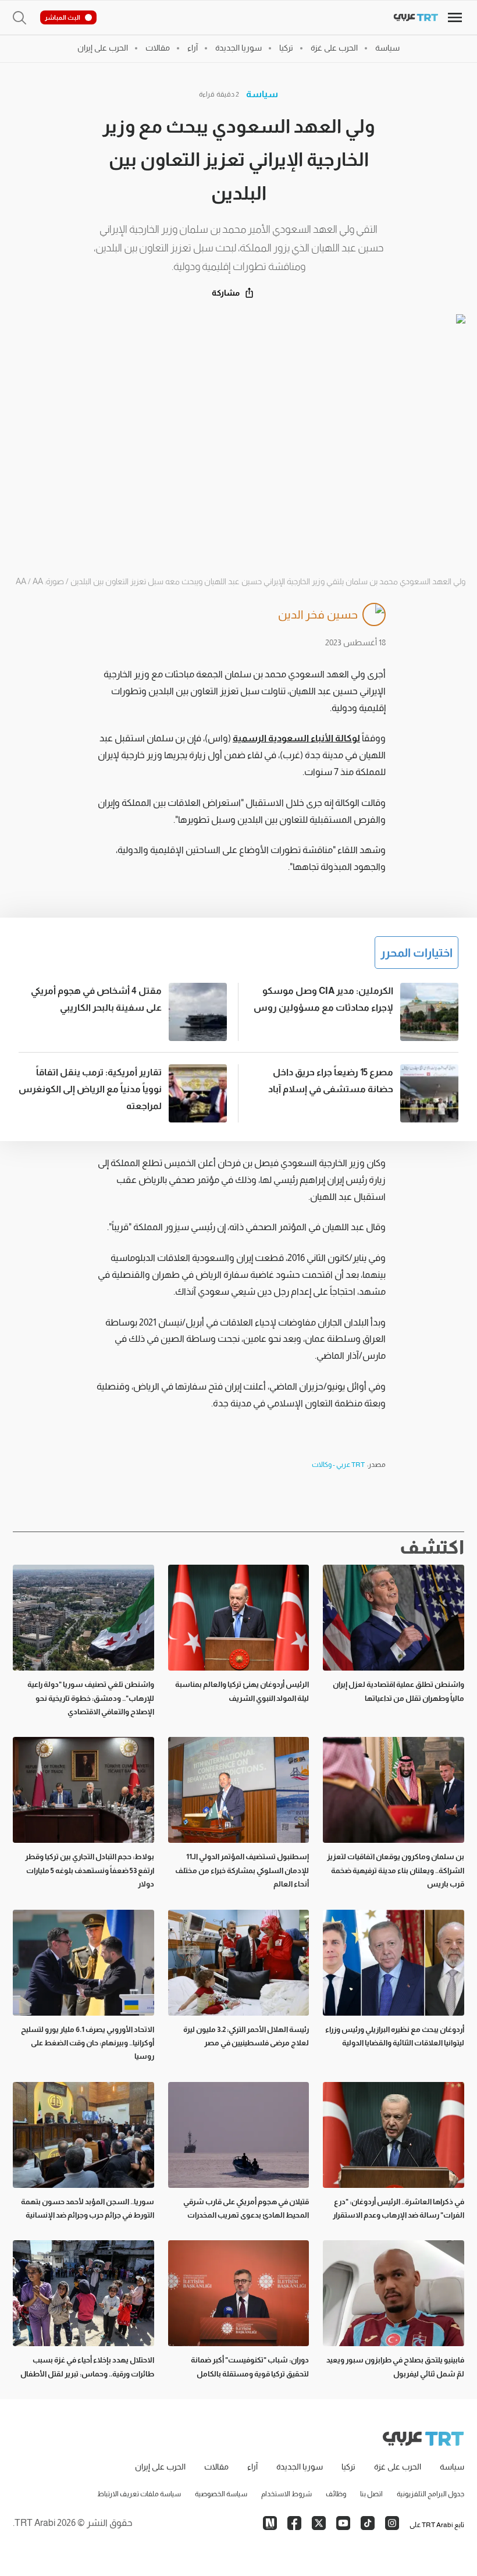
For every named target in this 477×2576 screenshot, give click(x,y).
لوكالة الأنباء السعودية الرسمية (296, 738)
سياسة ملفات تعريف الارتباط (139, 2494)
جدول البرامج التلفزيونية (430, 2494)
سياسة (262, 94)
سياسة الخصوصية (221, 2494)
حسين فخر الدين (318, 614)
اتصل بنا (371, 2494)
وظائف (336, 2494)
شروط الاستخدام (286, 2494)
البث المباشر (63, 17)
